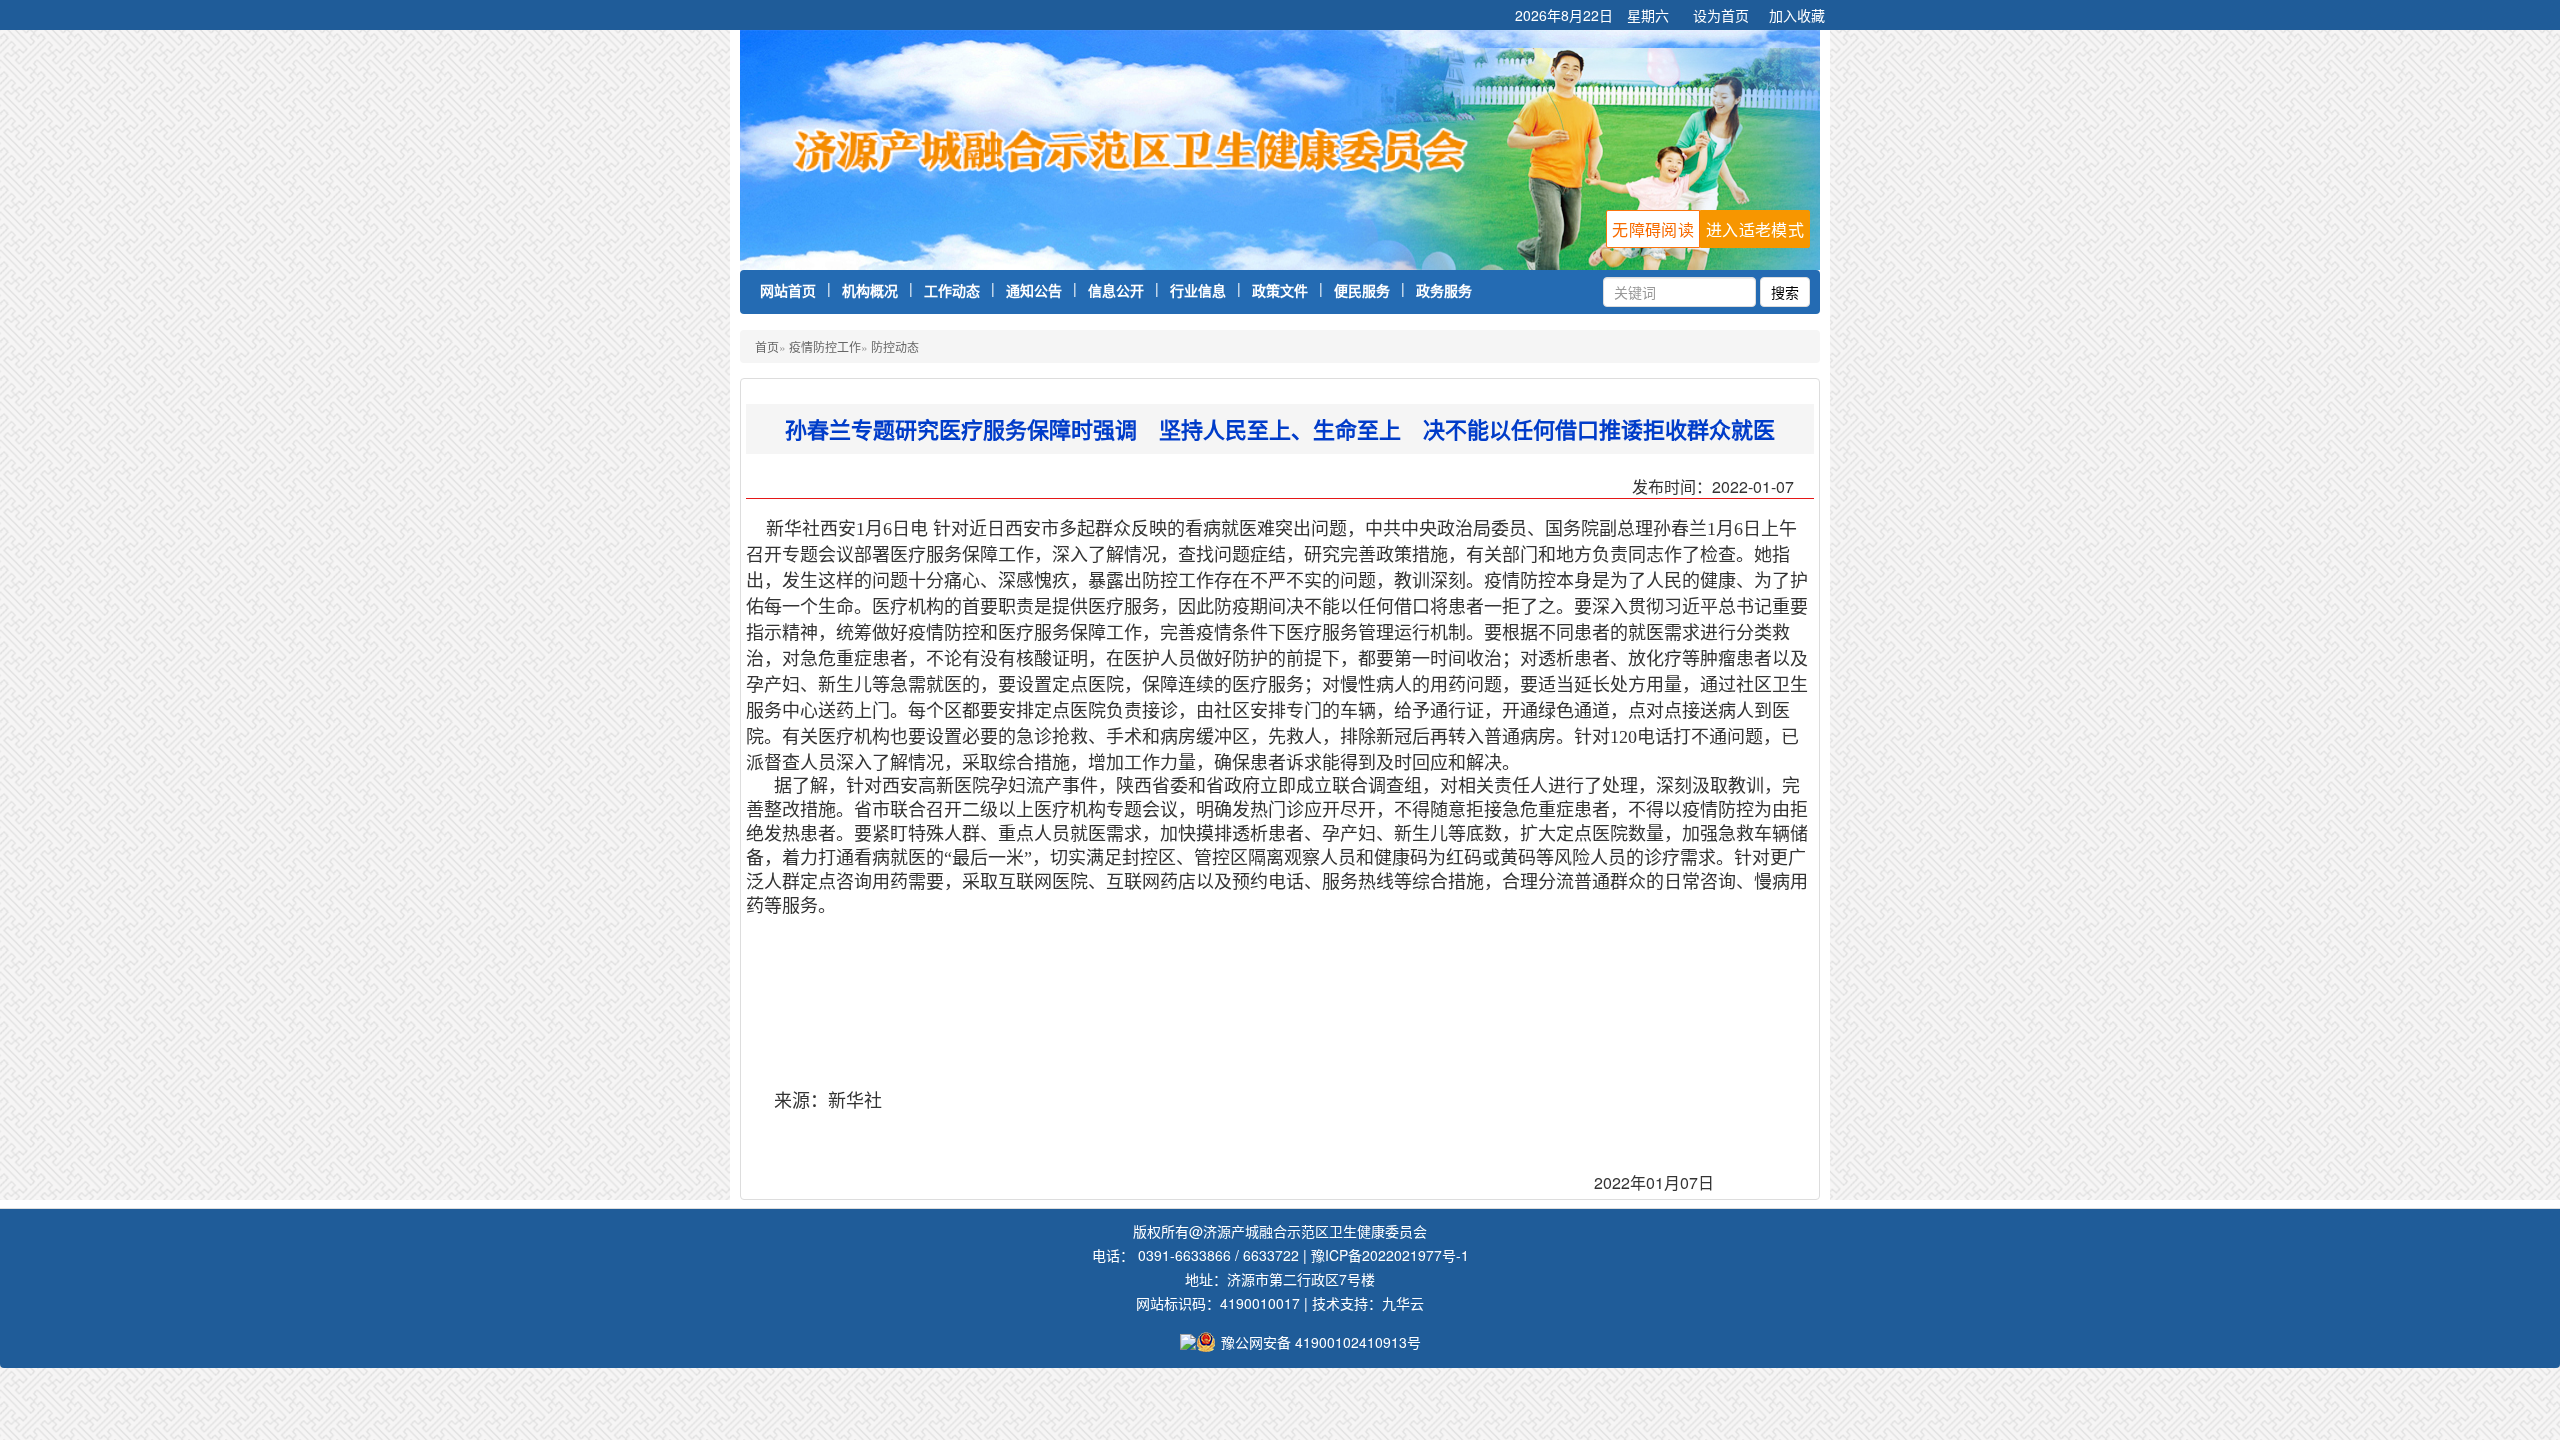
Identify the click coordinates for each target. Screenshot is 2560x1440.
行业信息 (1198, 290)
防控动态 (895, 346)
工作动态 (952, 290)
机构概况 (870, 290)
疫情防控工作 (825, 346)
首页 (767, 346)
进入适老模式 (1755, 229)
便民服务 (1362, 290)
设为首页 (1721, 15)
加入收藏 (1797, 15)
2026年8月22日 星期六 (1594, 15)
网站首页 (788, 290)
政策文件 (1280, 290)
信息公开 (1116, 290)
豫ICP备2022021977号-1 (1390, 1255)
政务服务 (1444, 290)
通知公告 (1034, 290)
